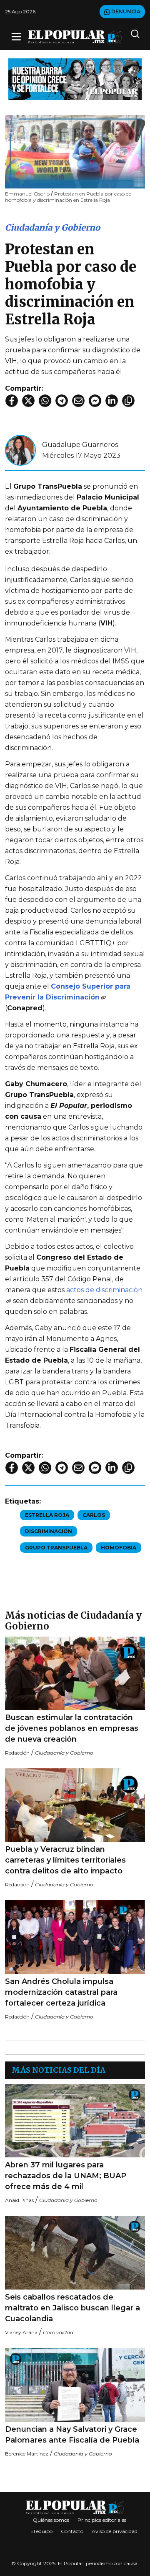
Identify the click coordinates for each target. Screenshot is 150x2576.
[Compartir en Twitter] (28, 401)
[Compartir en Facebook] (12, 401)
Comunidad (58, 2332)
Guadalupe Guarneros (80, 445)
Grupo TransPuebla (56, 1548)
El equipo (41, 2531)
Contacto (72, 2531)
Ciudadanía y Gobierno (52, 227)
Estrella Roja (47, 1515)
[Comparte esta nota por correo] (78, 401)
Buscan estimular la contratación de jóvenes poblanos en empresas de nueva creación (72, 1728)
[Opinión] (75, 79)
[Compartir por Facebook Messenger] (95, 401)
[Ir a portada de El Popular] (75, 37)
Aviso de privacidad (115, 2531)
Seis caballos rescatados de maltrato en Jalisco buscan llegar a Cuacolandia (72, 2308)
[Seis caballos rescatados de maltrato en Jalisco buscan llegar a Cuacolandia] (75, 2253)
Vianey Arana (21, 2332)
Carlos (94, 1515)
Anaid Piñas (19, 2200)
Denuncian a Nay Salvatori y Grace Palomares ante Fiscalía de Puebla (72, 2435)
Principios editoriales (102, 2520)
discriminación (49, 1531)
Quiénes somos (51, 2520)
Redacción (17, 1753)
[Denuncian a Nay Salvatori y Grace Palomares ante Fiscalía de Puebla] (75, 2385)
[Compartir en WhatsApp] (45, 401)
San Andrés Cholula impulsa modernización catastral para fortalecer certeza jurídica (61, 1992)
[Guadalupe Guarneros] (20, 450)
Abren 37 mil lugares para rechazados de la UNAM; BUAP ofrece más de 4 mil (66, 2176)
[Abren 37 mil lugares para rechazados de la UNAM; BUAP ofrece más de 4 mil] (75, 2121)
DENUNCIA (125, 11)
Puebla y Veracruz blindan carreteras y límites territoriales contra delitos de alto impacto (65, 1860)
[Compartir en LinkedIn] (112, 401)
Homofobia (119, 1548)
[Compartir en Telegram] (62, 401)
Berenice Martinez (27, 2454)
